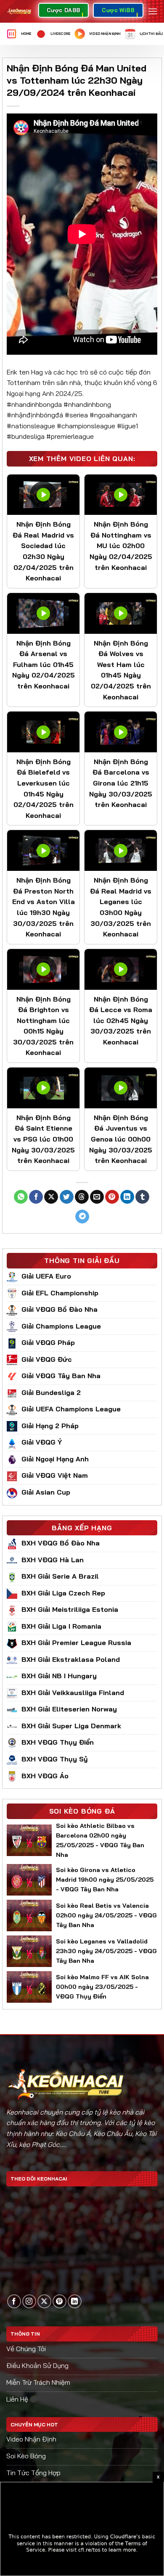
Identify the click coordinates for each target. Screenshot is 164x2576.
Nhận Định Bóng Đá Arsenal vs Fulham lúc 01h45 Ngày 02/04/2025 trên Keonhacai (44, 664)
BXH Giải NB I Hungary (59, 1676)
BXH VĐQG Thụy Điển (58, 1742)
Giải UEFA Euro (46, 1276)
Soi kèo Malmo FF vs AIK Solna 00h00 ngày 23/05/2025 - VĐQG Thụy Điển (102, 1987)
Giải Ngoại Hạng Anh (55, 1459)
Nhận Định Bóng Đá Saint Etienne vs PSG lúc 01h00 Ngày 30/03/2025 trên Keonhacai (43, 1139)
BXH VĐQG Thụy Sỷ (55, 1759)
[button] (153, 11)
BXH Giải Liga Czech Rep (63, 1593)
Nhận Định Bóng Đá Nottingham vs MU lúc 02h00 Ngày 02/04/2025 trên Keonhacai (121, 546)
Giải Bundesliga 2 (51, 1392)
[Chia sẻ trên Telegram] (82, 1217)
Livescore (60, 34)
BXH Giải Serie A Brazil (60, 1576)
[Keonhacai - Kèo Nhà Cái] (19, 11)
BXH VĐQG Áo (45, 1776)
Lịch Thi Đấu (151, 34)
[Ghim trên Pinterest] (112, 1197)
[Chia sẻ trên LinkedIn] (127, 1197)
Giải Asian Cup (46, 1492)
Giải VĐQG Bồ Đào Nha (60, 1309)
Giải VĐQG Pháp (48, 1342)
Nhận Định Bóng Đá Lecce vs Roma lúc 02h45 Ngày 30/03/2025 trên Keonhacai (121, 1020)
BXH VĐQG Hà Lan (53, 1560)
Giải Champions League (61, 1326)
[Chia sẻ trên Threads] (82, 1197)
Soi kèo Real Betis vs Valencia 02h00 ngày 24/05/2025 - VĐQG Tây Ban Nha (106, 1915)
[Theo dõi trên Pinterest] (60, 2301)
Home (26, 34)
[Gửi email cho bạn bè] (97, 1197)
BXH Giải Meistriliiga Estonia (70, 1609)
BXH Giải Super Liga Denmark (71, 1726)
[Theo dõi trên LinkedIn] (75, 2301)
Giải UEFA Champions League (71, 1409)
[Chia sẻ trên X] (51, 1197)
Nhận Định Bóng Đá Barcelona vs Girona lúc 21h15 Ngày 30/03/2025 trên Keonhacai (121, 783)
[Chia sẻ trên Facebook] (36, 1197)
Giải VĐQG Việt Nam (55, 1475)
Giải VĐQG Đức (47, 1359)
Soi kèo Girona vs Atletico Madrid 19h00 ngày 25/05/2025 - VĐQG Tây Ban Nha (105, 1880)
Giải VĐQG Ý (42, 1442)
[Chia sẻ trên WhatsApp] (21, 1197)
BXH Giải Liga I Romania (61, 1626)
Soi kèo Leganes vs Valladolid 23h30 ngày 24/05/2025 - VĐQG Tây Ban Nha (106, 1951)
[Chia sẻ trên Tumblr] (142, 1197)
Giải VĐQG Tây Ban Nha (61, 1376)
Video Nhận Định (105, 34)
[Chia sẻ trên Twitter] (67, 1197)
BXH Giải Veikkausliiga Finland (73, 1693)
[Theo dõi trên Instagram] (29, 2301)
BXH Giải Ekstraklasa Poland (71, 1659)
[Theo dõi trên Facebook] (14, 2301)
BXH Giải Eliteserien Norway (69, 1709)
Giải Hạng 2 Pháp (50, 1426)
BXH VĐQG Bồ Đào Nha (61, 1543)
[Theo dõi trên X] (44, 2301)
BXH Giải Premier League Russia (76, 1643)
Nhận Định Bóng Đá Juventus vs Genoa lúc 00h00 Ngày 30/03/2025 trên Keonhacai (121, 1139)
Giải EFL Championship (60, 1293)
